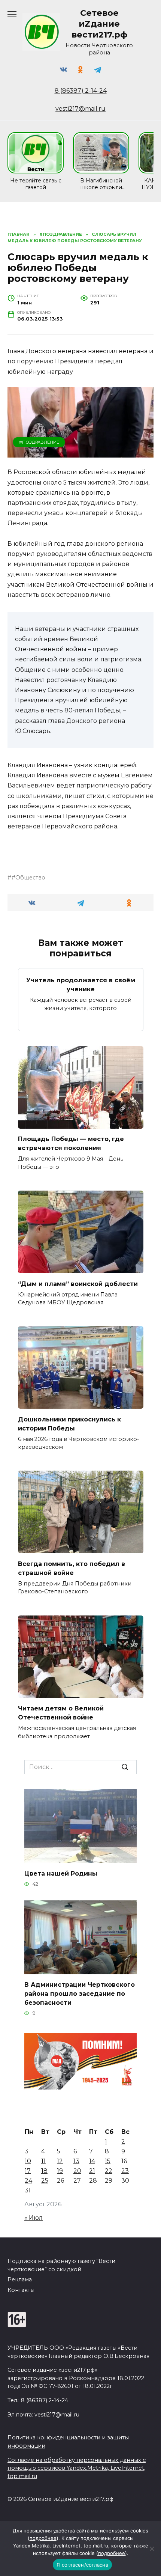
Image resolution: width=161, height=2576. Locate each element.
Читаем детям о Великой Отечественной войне (61, 1713)
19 (60, 2171)
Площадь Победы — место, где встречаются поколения (71, 1143)
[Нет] (152, 2549)
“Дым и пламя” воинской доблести (78, 1283)
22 (109, 2171)
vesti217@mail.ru (80, 109)
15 (108, 2161)
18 (44, 2171)
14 (92, 2161)
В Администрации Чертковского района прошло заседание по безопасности (80, 1994)
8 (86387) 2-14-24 (81, 91)
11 (43, 2161)
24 (28, 2181)
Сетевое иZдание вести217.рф (99, 24)
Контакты (21, 2290)
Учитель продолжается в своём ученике (81, 985)
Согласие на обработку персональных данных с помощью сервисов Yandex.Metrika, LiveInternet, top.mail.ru (77, 2468)
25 (45, 2181)
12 (60, 2161)
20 (77, 2171)
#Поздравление (39, 442)
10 (28, 2161)
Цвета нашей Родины (61, 1874)
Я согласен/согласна (82, 2565)
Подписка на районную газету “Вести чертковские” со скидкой (61, 2265)
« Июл (34, 2218)
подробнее (43, 2538)
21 (92, 2171)
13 (76, 2161)
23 (125, 2171)
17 (28, 2171)
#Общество (28, 878)
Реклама (20, 2279)
